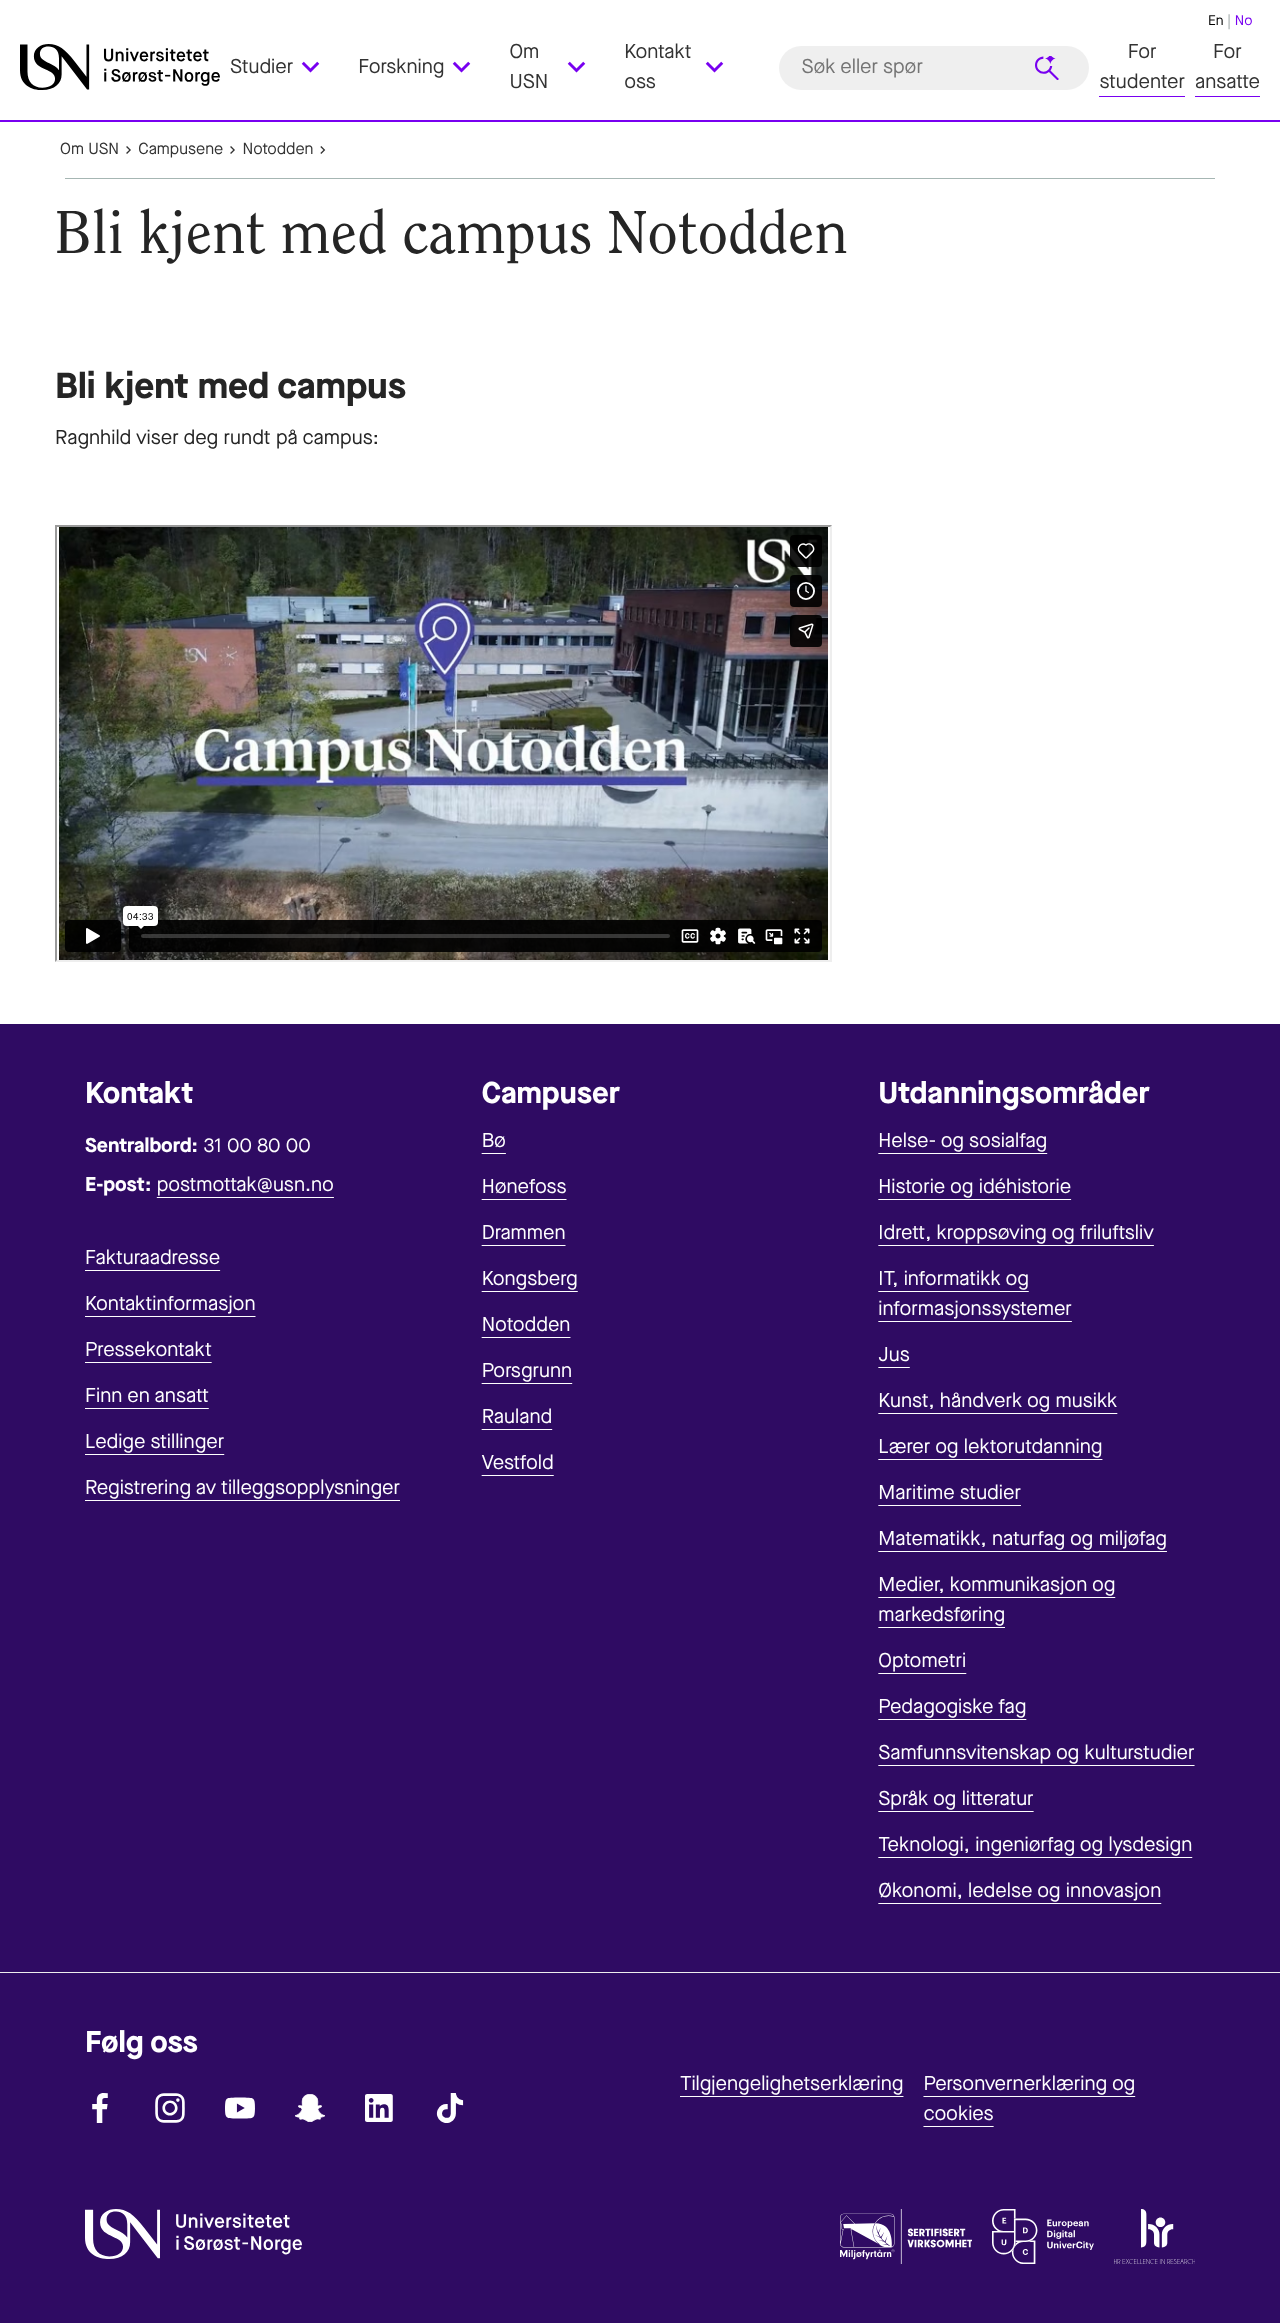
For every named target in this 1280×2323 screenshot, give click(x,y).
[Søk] (1047, 68)
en (1216, 20)
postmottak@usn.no (245, 1184)
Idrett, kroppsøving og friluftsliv (1016, 1232)
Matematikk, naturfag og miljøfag (1022, 1538)
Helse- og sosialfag (962, 1140)
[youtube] (240, 2108)
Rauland (517, 1416)
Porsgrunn (527, 1370)
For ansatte (1227, 67)
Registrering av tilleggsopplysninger (242, 1487)
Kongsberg (530, 1278)
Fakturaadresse (152, 1257)
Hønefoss (524, 1186)
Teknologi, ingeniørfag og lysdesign (1035, 1844)
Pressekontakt (148, 1349)
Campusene (180, 149)
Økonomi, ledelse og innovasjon (1019, 1890)
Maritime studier (949, 1492)
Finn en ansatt (147, 1395)
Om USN (89, 149)
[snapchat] (310, 2108)
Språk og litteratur (955, 1798)
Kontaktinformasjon (170, 1303)
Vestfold (518, 1462)
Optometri (922, 1660)
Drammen (524, 1232)
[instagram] (170, 2108)
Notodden (277, 149)
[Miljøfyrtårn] (906, 2241)
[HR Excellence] (1154, 2241)
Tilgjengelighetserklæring (791, 2083)
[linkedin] (380, 2108)
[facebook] (100, 2108)
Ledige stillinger (154, 1441)
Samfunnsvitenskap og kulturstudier (1036, 1752)
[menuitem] (286, 68)
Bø (494, 1140)
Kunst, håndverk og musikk (997, 1400)
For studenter (1142, 67)
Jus (893, 1354)
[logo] (120, 67)
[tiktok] (450, 2108)
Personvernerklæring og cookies (1029, 2098)
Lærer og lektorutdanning (990, 1446)
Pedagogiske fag (952, 1706)
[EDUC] (1043, 2241)
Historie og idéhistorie (974, 1186)
